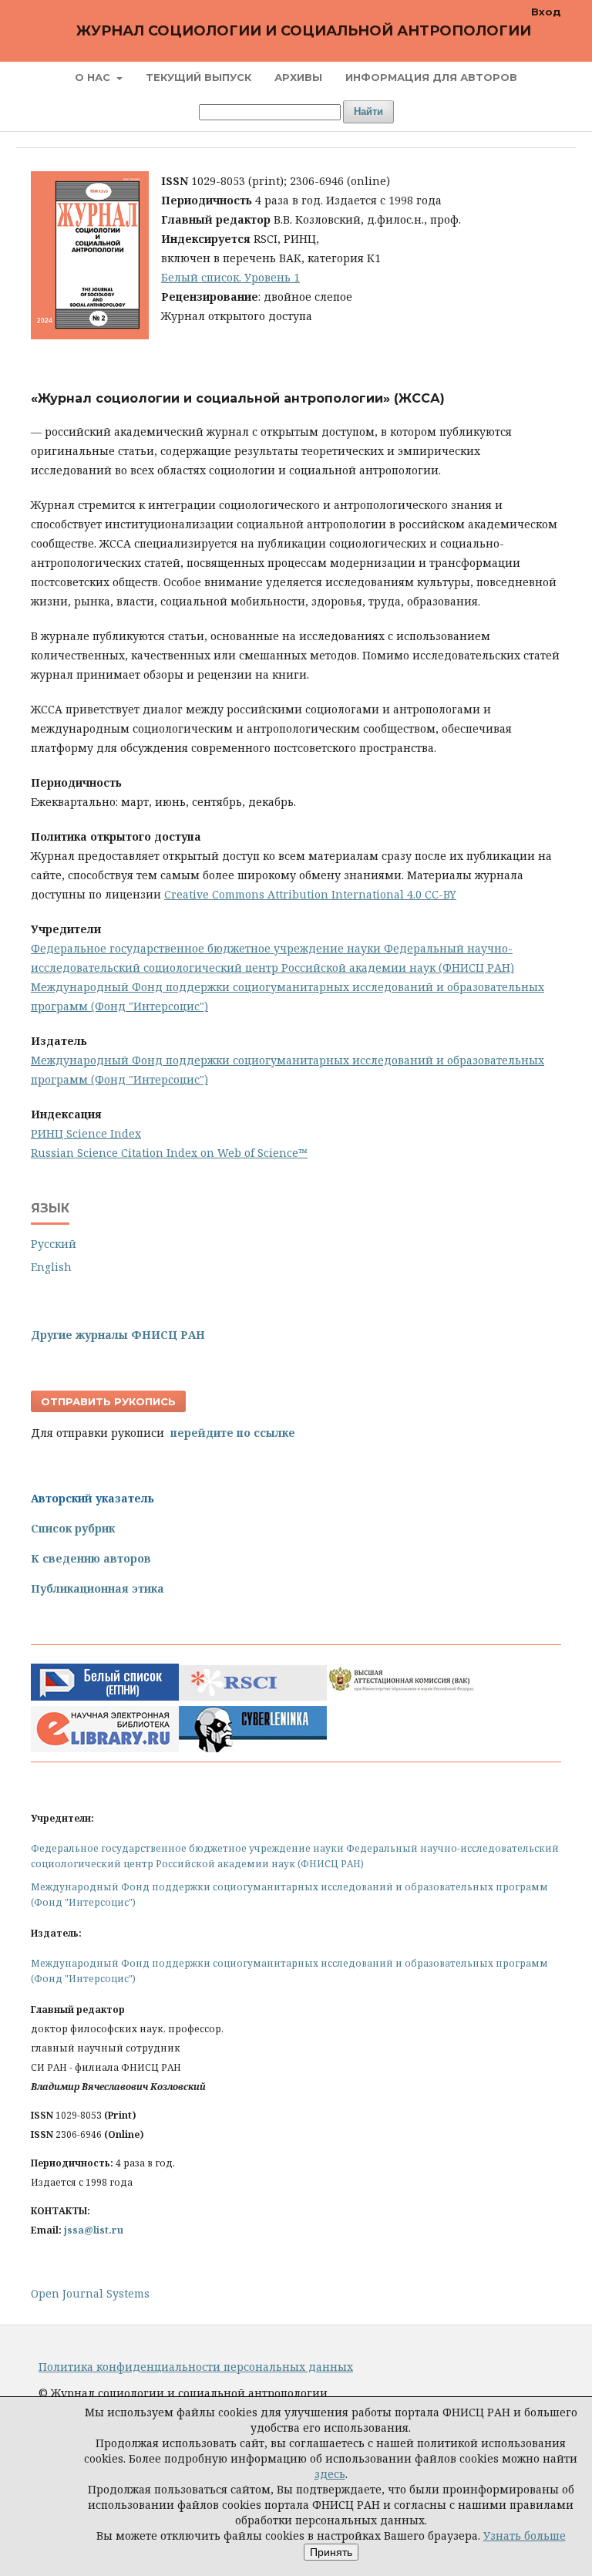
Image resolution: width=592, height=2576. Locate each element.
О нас (94, 77)
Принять (331, 2552)
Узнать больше (525, 2536)
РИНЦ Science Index (86, 1133)
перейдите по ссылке (233, 1433)
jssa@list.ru (94, 2230)
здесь (330, 2474)
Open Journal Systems (90, 2293)
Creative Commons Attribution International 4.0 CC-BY (310, 894)
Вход (546, 12)
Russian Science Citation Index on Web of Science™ (169, 1153)
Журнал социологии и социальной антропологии (304, 31)
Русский (54, 1244)
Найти (368, 111)
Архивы (298, 77)
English (51, 1267)
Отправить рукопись (108, 1401)
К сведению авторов (91, 1558)
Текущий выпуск (198, 77)
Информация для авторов (431, 77)
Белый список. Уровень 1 (230, 277)
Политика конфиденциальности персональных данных (196, 2367)
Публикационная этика (98, 1588)
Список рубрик (73, 1528)
